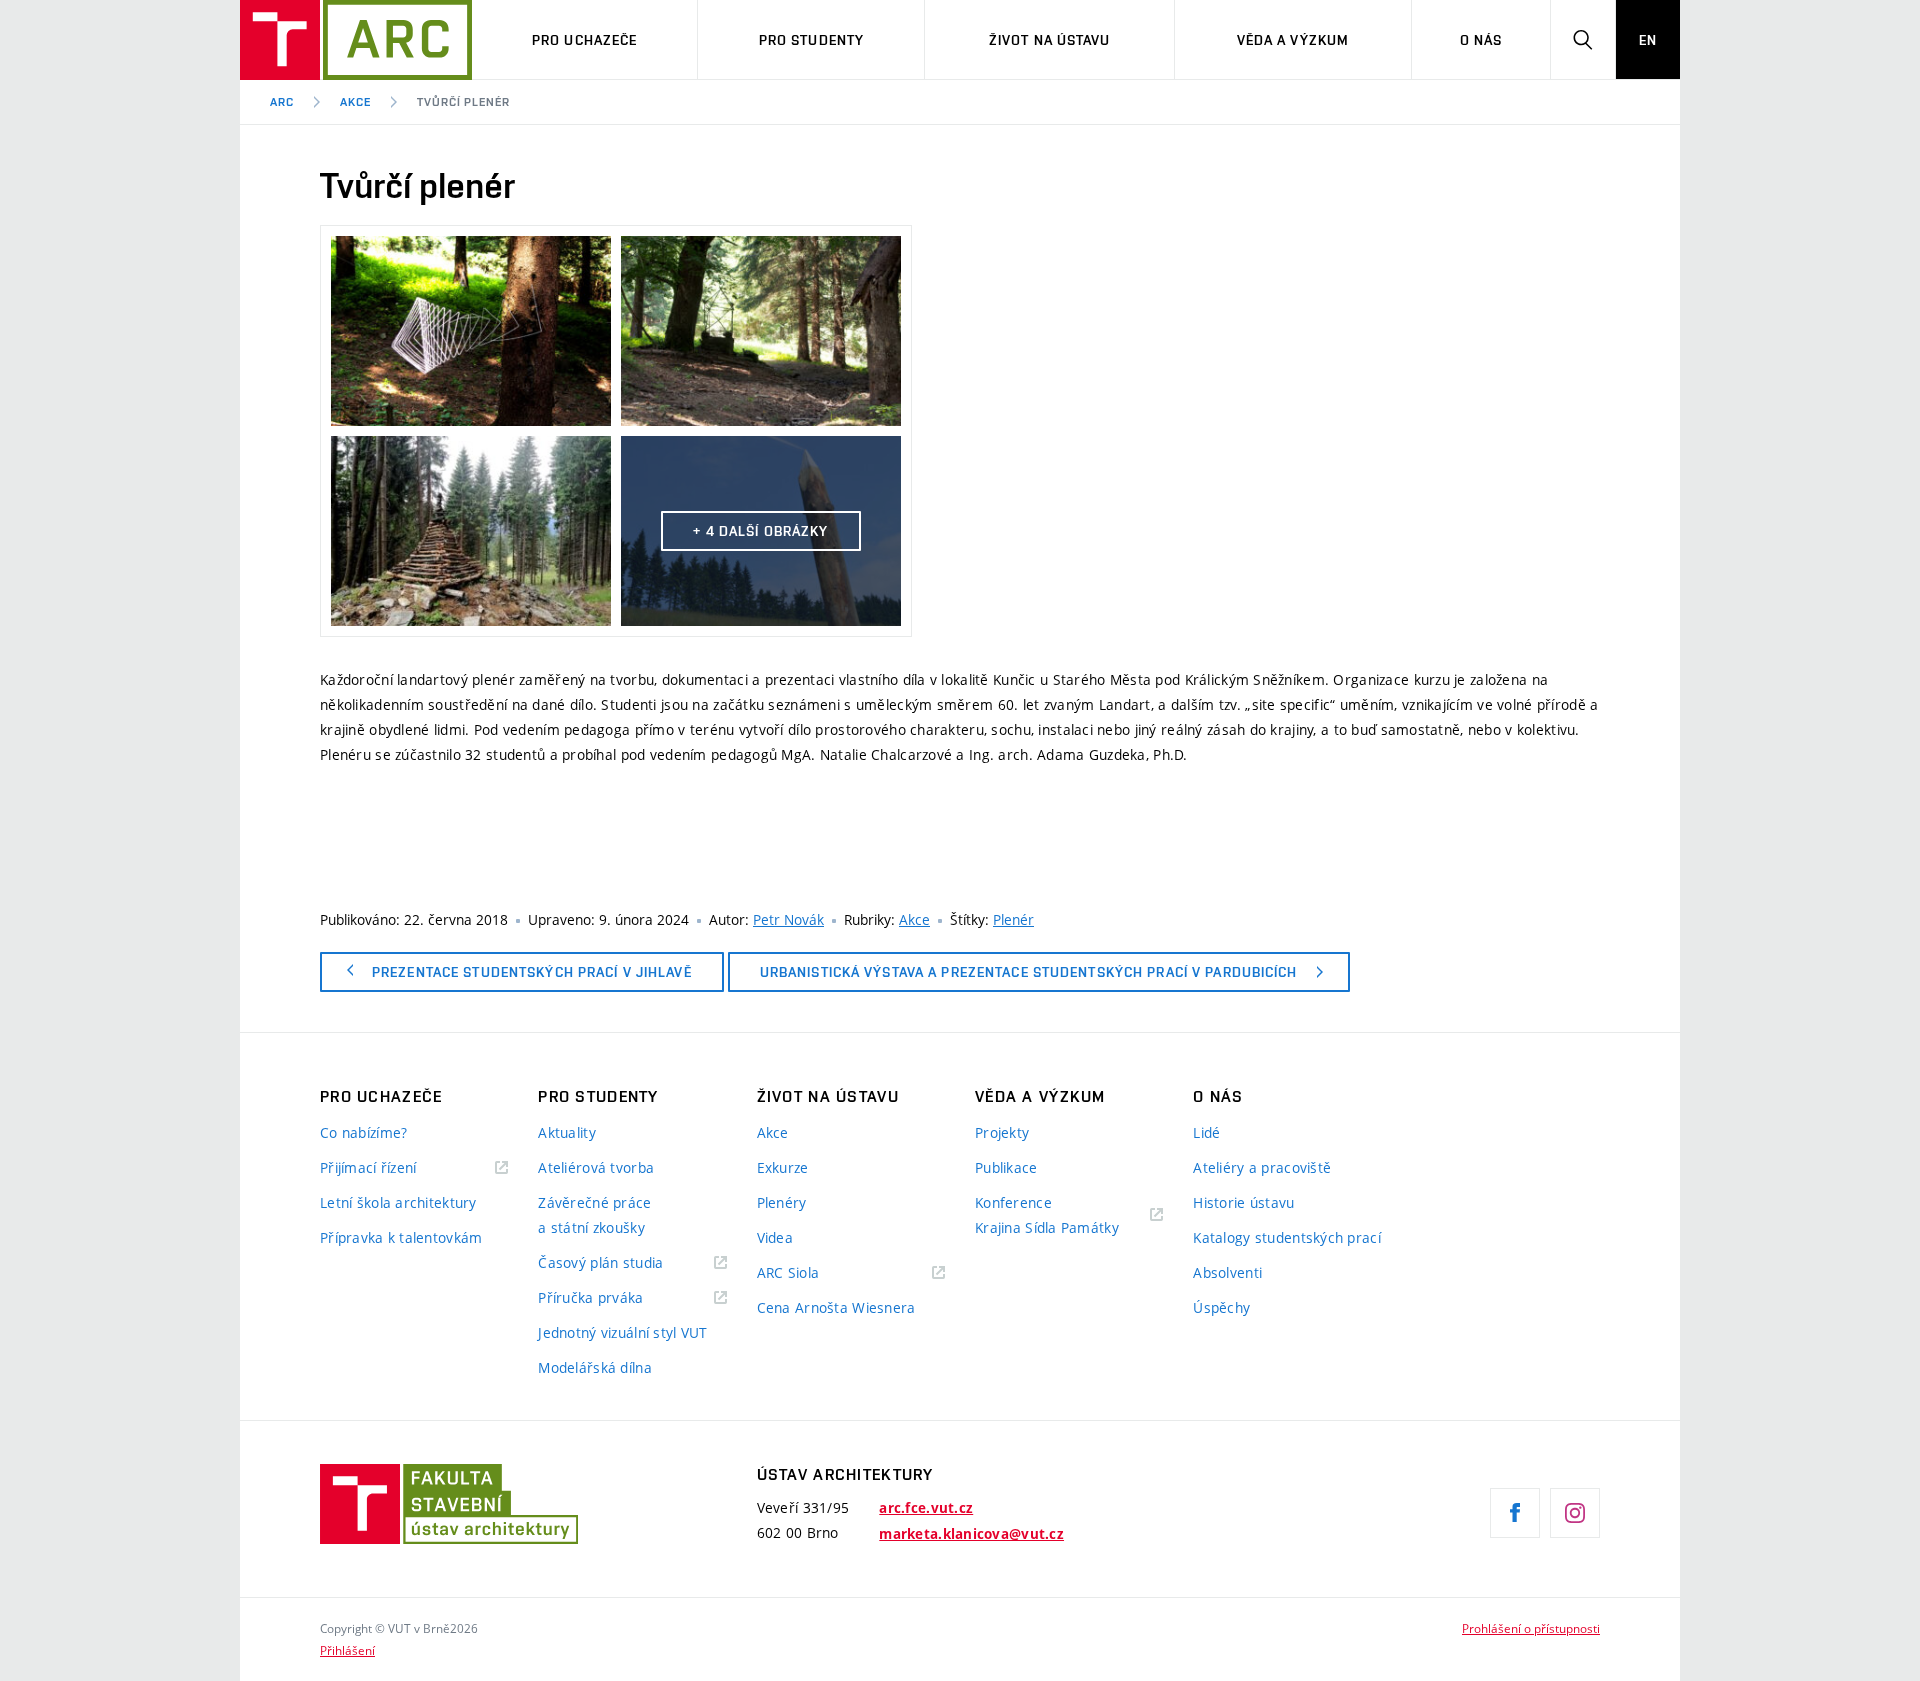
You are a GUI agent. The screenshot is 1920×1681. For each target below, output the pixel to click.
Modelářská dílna (594, 1367)
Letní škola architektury (398, 1202)
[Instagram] (1575, 1513)
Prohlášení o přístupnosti (1531, 1628)
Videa (775, 1237)
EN (1648, 40)
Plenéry (782, 1202)
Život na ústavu (1050, 40)
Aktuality (567, 1132)
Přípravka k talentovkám (401, 1237)
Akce (355, 102)
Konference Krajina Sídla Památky (1047, 1215)
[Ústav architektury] (356, 40)
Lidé (1206, 1132)
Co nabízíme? (363, 1132)
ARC (282, 102)
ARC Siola (788, 1272)
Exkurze (783, 1167)
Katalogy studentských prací (1287, 1237)
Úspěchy (1221, 1307)
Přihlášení (347, 1650)
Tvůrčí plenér (463, 102)
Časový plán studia (600, 1262)
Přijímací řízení (368, 1167)
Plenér (1013, 919)
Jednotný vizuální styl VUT (622, 1332)
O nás (1481, 40)
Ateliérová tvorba (596, 1167)
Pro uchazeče (584, 40)
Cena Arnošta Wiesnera (836, 1307)
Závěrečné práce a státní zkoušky (594, 1215)
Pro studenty (811, 40)
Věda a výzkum (1293, 40)
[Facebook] (1515, 1513)
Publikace (1006, 1167)
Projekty (1002, 1132)
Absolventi (1227, 1272)
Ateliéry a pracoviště (1262, 1167)
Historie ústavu (1243, 1202)
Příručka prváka (590, 1297)
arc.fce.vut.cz (926, 1508)
